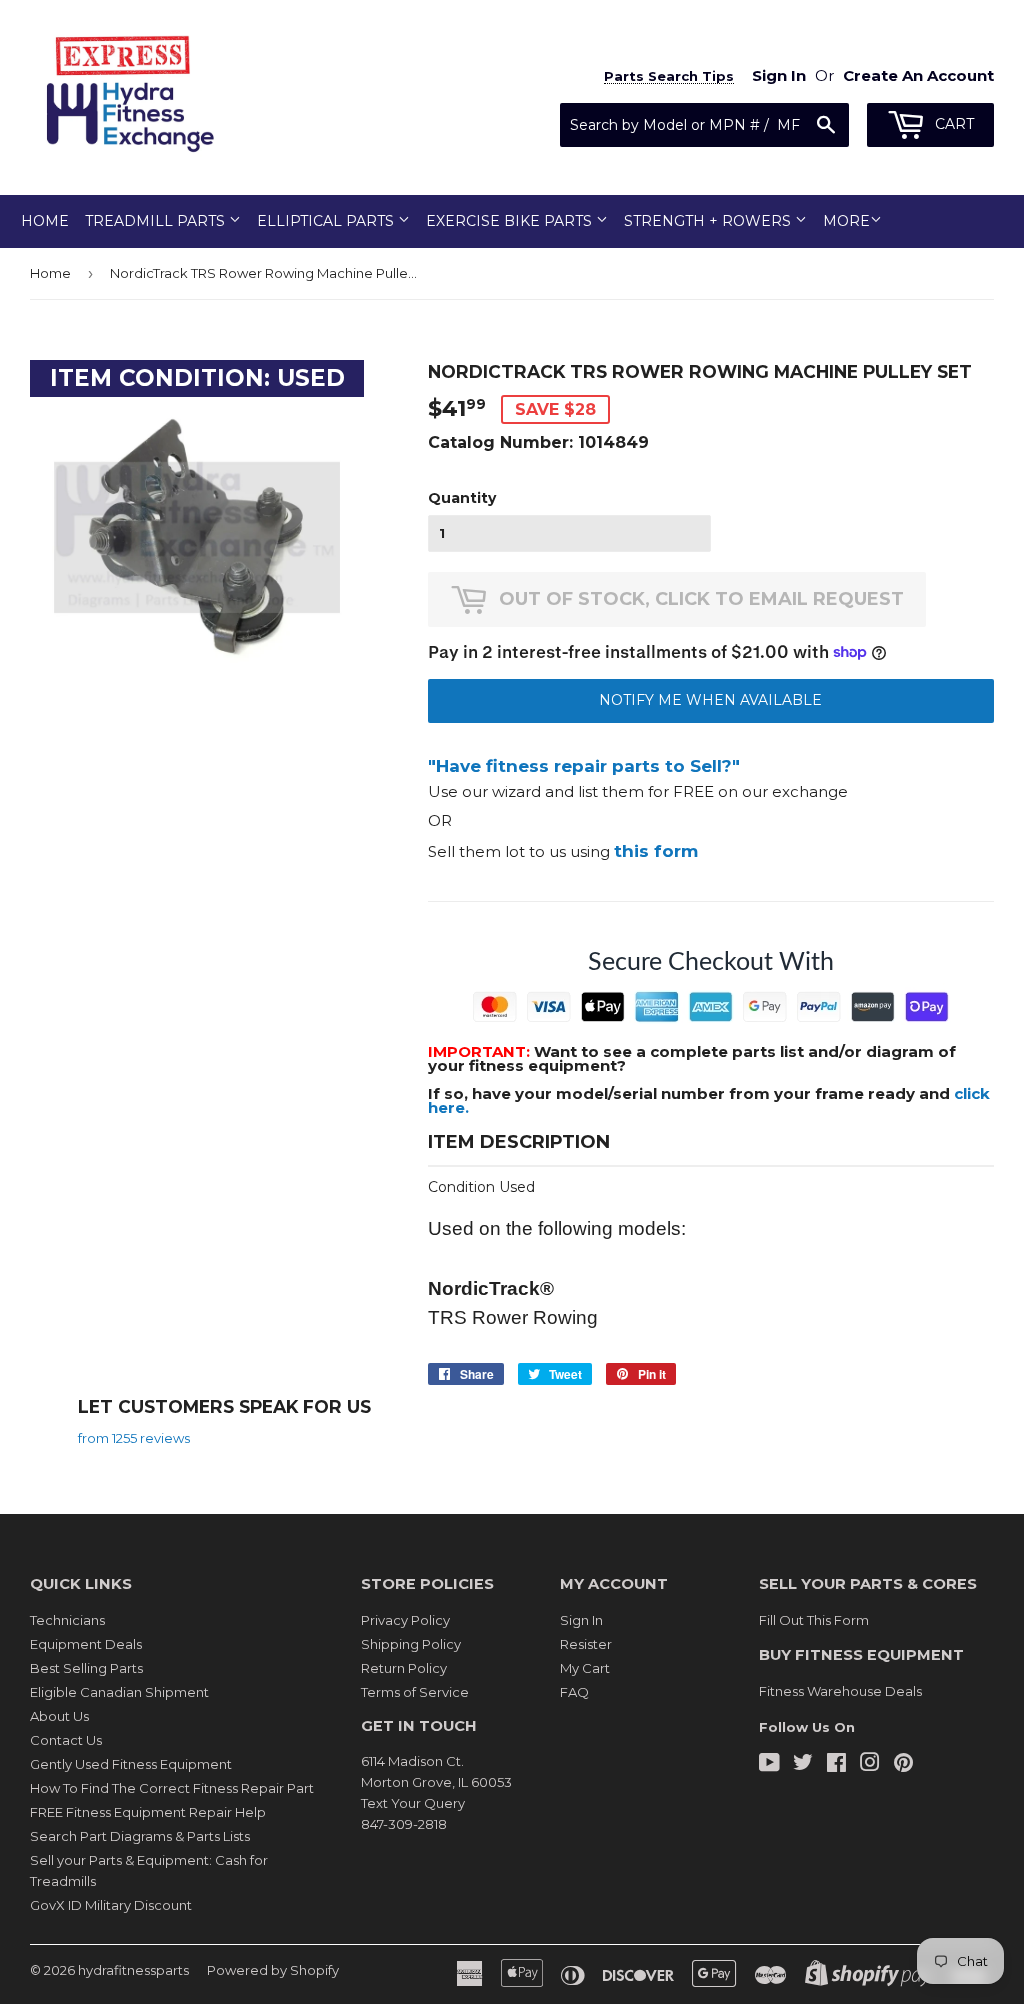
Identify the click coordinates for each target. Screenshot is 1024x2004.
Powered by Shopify (273, 1970)
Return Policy (404, 1668)
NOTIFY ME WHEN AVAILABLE (710, 700)
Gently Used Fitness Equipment (131, 1764)
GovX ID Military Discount (111, 1905)
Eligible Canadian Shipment (119, 1692)
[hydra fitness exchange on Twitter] (803, 1765)
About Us (59, 1716)
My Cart (585, 1668)
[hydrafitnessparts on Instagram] (870, 1765)
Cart (952, 124)
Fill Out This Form (814, 1620)
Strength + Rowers (709, 221)
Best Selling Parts (86, 1668)
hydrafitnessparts (133, 1970)
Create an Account (918, 75)
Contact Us (66, 1740)
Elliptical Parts (327, 221)
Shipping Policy (411, 1644)
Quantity (462, 498)
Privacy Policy (405, 1620)
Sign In (581, 1620)
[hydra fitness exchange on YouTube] (769, 1765)
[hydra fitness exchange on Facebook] (836, 1765)
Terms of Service (415, 1692)
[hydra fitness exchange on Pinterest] (903, 1765)
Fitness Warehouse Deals (840, 1691)
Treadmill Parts (157, 221)
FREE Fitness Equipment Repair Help (148, 1812)
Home (45, 221)
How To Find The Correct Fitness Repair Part (172, 1788)
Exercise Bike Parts (511, 221)
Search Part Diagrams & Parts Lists (140, 1836)
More (846, 221)
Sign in (779, 75)
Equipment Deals (86, 1644)
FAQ (574, 1692)
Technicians (67, 1620)
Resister (586, 1644)
